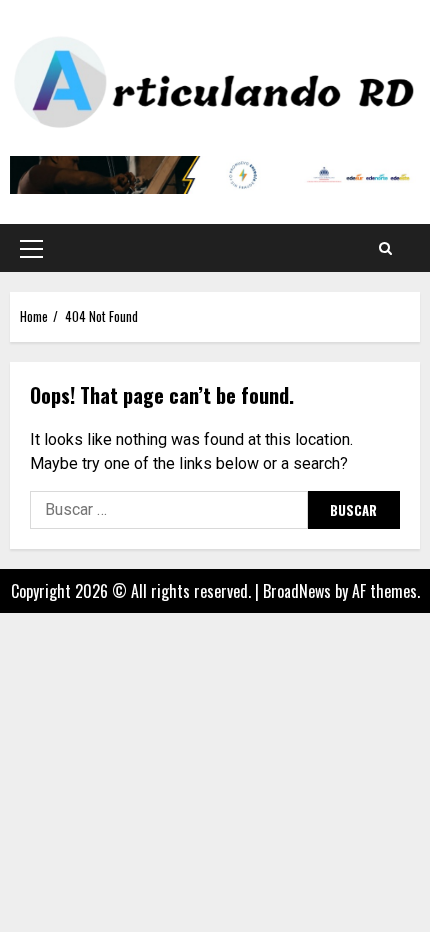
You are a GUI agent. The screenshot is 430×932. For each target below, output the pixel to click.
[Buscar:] (169, 510)
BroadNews (297, 591)
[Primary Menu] (31, 248)
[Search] (385, 248)
